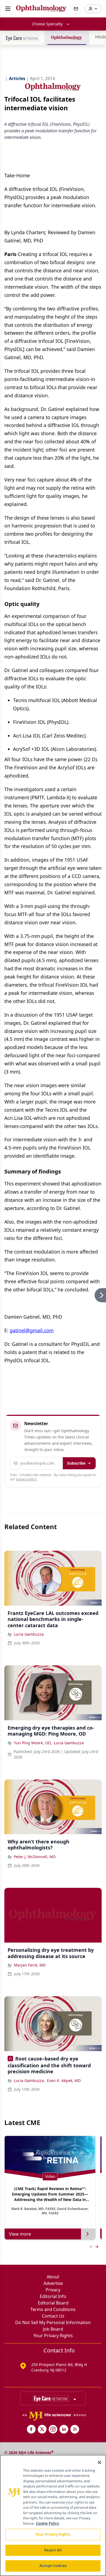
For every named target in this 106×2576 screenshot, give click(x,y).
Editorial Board (53, 2303)
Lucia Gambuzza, (29, 2080)
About (53, 2277)
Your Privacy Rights (53, 2336)
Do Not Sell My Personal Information (53, 2322)
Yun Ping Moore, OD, (33, 1743)
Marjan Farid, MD (30, 1965)
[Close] (99, 2462)
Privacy (53, 2290)
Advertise (53, 2283)
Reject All (53, 2550)
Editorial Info (53, 2296)
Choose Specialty (47, 24)
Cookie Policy (47, 2523)
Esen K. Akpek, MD (64, 2080)
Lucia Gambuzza (29, 1634)
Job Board (53, 2329)
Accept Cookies (53, 2566)
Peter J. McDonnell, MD (35, 1857)
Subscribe (76, 1463)
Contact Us (53, 2316)
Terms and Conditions (53, 2309)
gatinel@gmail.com (32, 1330)
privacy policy (26, 1479)
